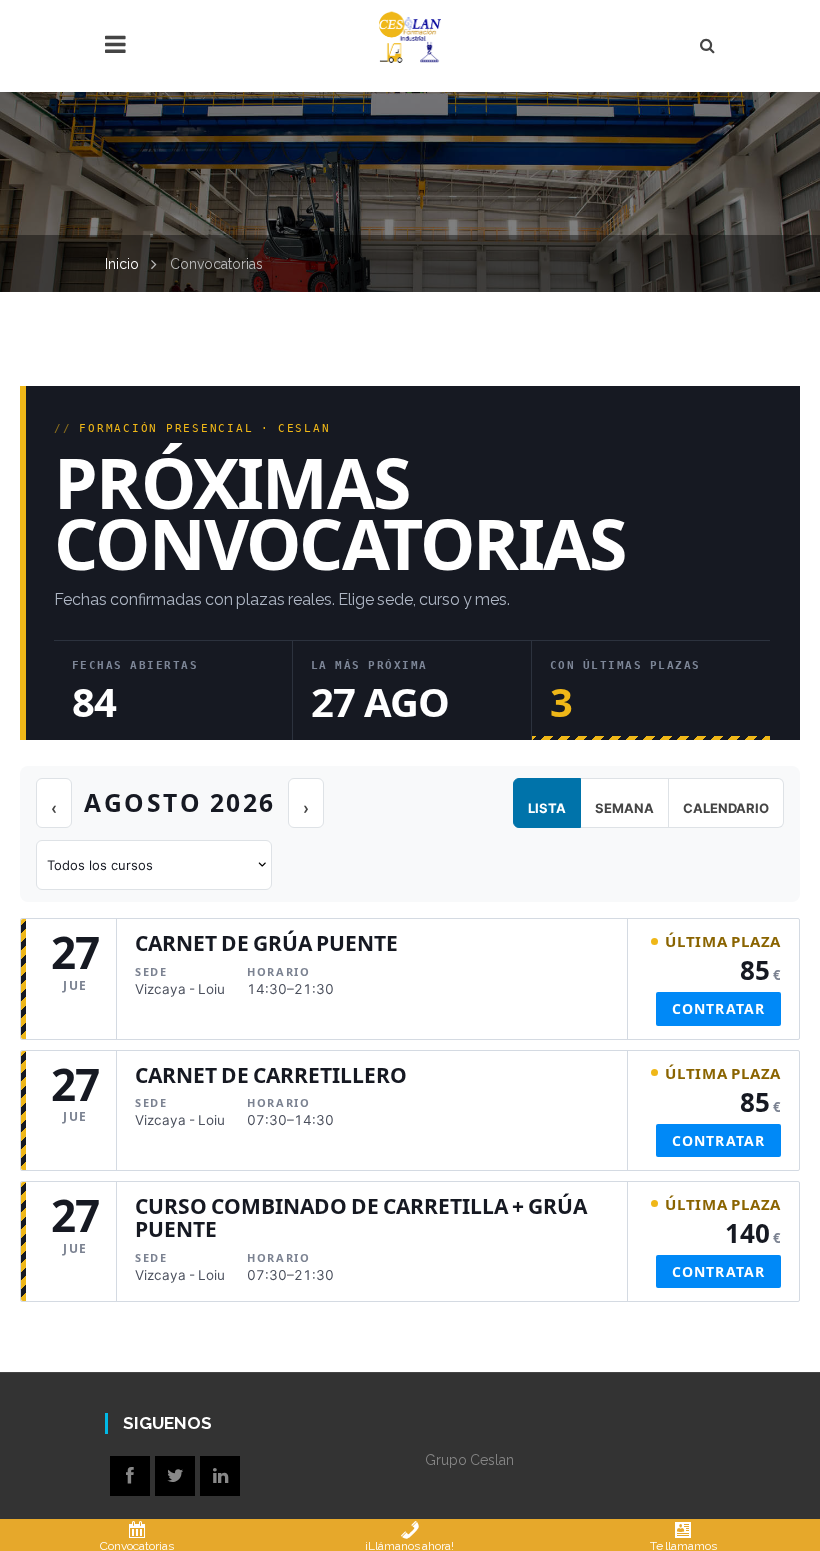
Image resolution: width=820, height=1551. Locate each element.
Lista (547, 808)
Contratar (718, 1008)
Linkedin (220, 1476)
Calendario (726, 808)
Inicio (122, 264)
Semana (624, 808)
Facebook (130, 1476)
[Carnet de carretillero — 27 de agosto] (410, 1110)
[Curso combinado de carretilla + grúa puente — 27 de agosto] (410, 1241)
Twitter (175, 1476)
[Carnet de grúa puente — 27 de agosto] (410, 978)
